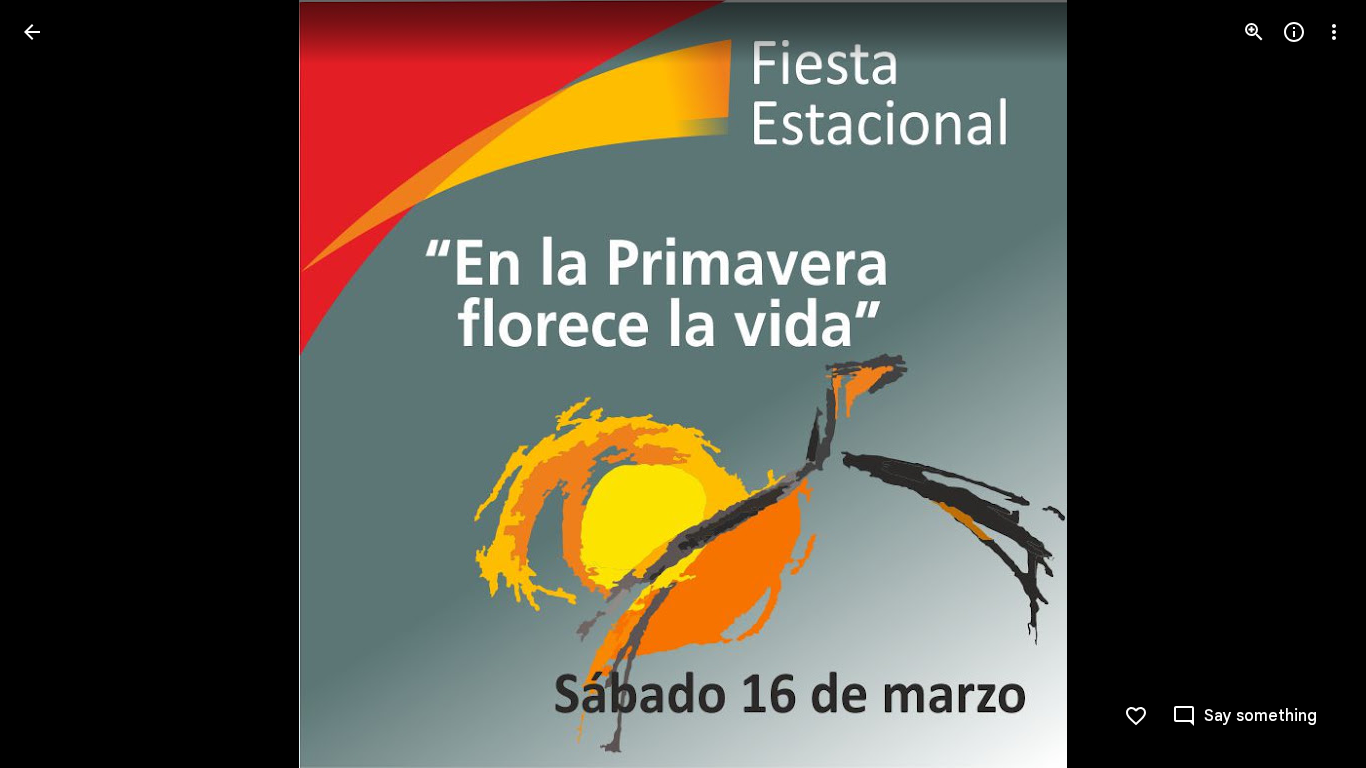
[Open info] (1294, 32)
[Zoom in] (1254, 32)
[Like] (1136, 716)
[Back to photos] (32, 32)
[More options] (1334, 32)
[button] (1310, 384)
